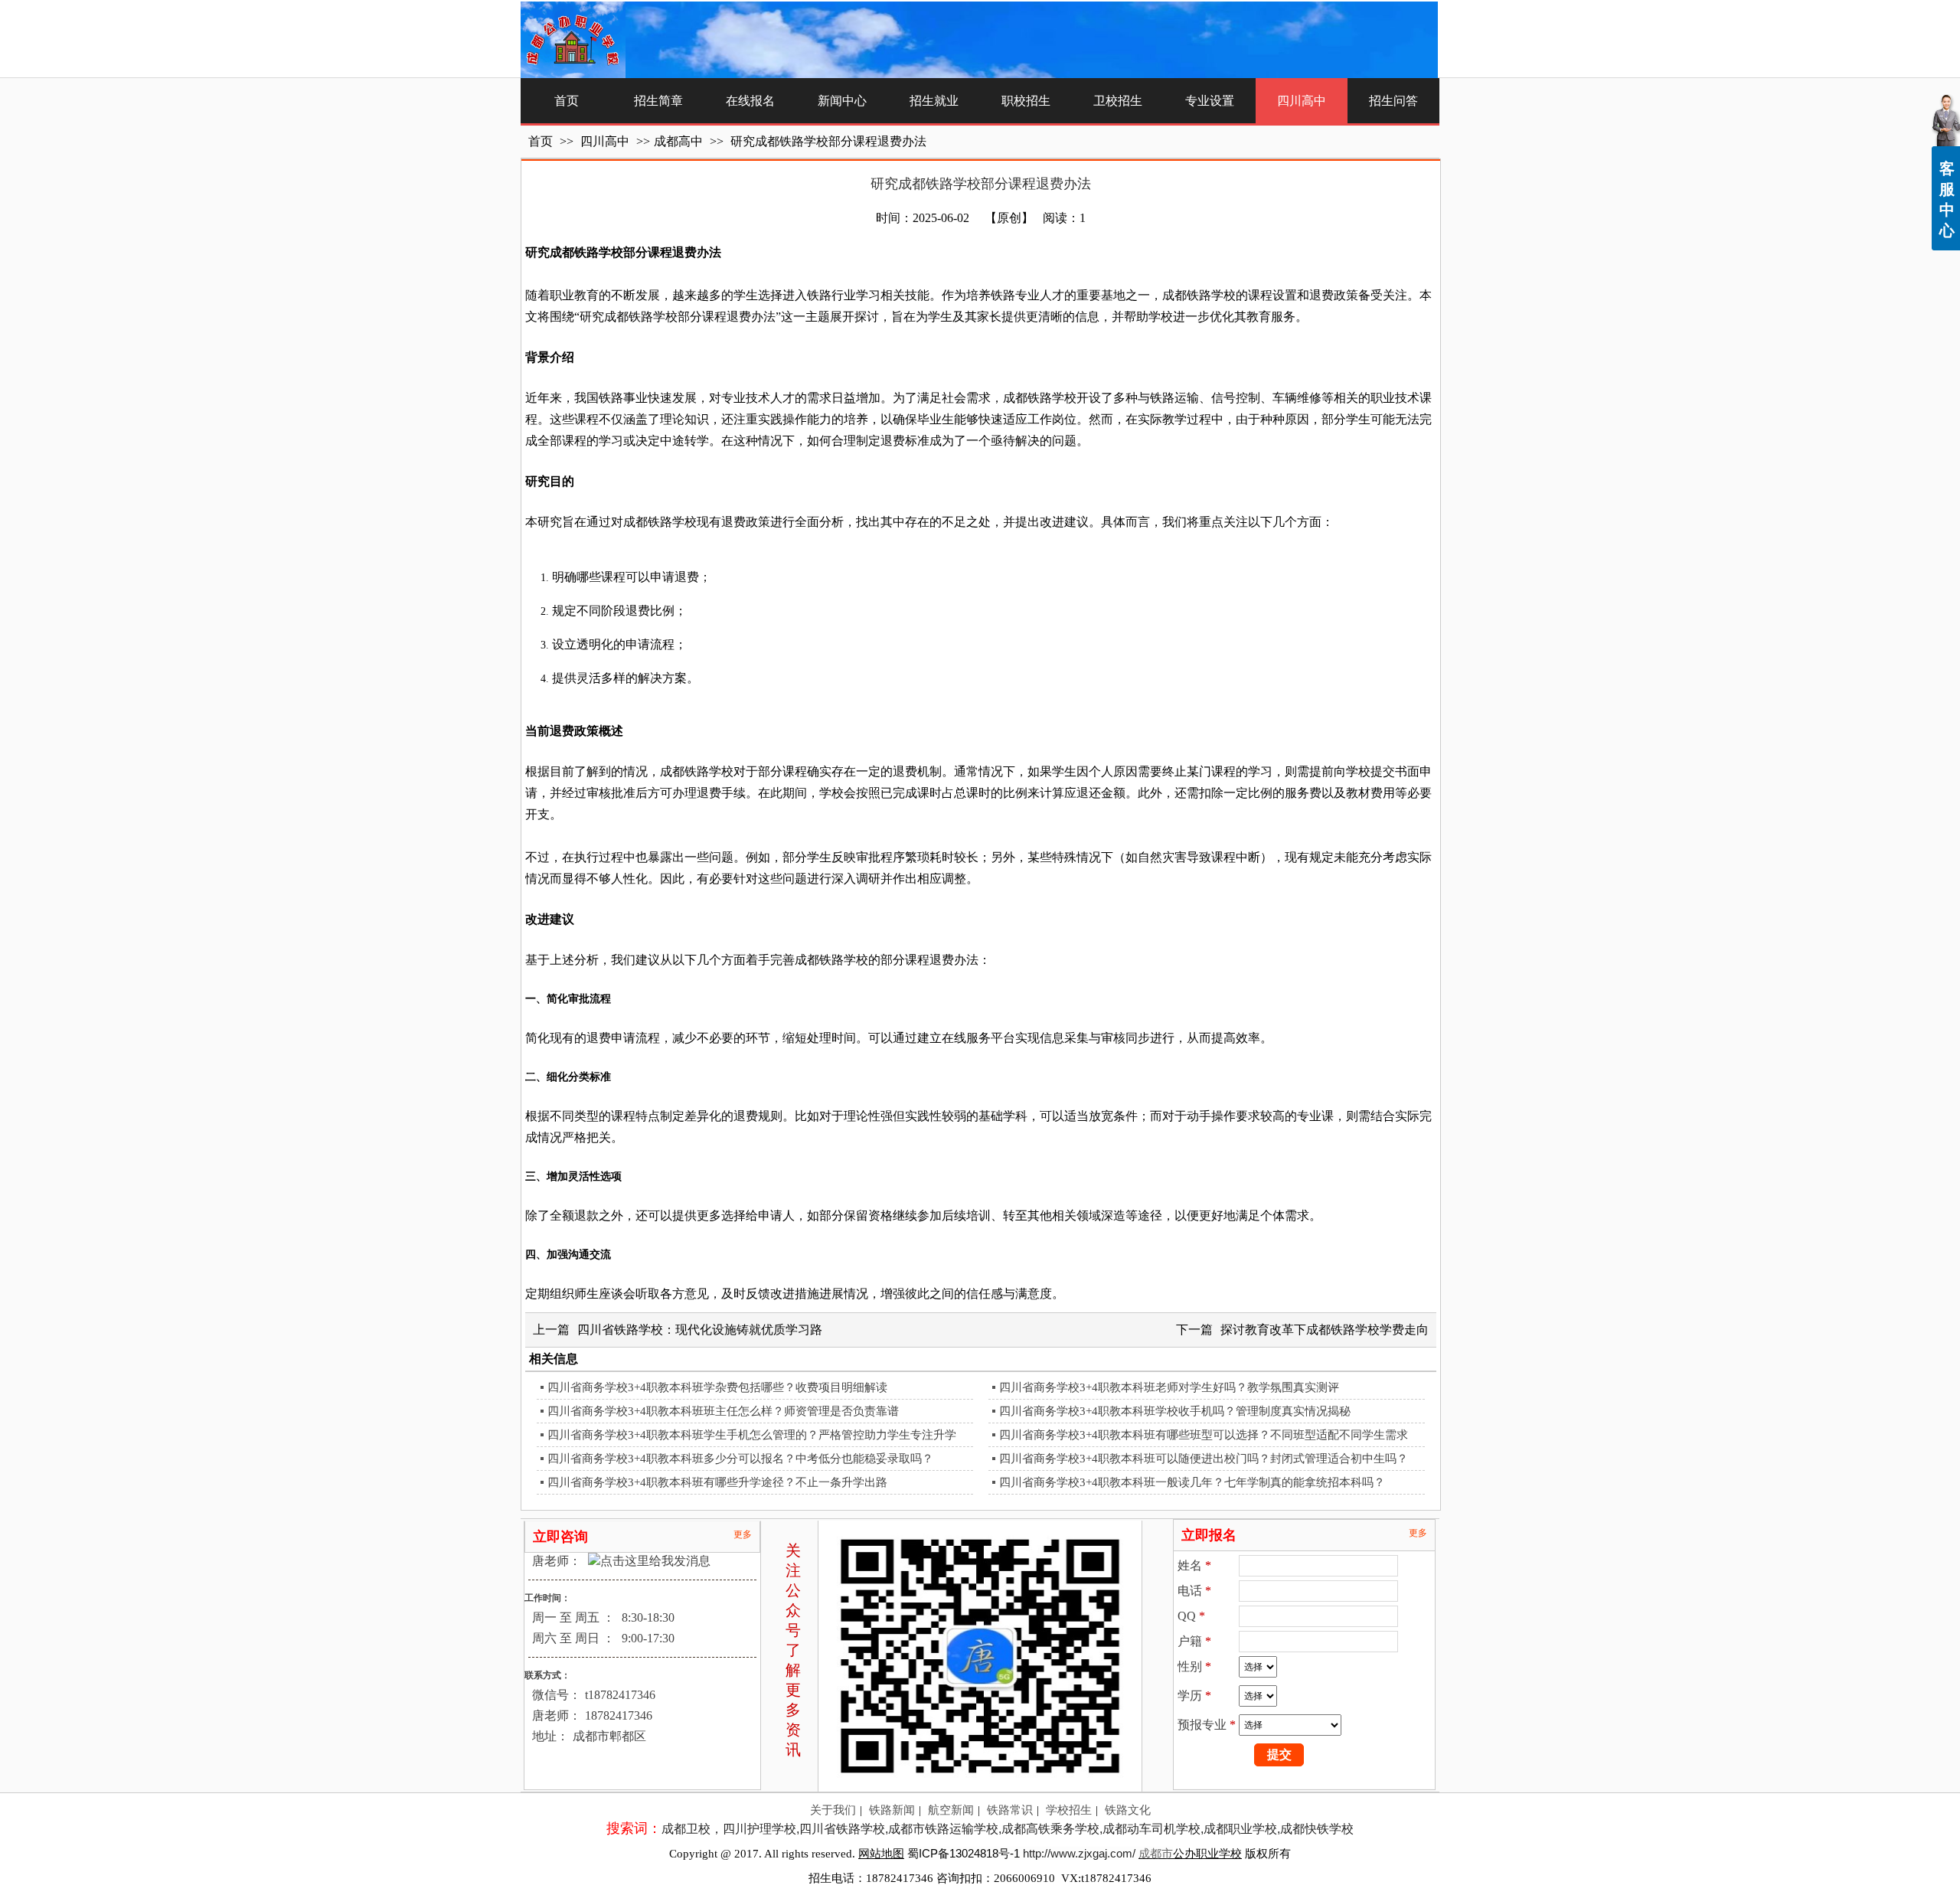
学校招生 (1069, 1810)
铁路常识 (1010, 1810)
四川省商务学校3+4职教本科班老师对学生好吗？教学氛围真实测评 (1169, 1387)
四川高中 (606, 141)
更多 (743, 1534)
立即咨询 (560, 1537)
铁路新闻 (892, 1810)
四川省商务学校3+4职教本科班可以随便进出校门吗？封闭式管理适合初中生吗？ (1204, 1459)
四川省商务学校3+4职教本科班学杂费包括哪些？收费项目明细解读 (717, 1387)
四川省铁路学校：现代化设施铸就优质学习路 (700, 1330)
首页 (541, 141)
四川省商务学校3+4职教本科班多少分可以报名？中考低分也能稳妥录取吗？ (740, 1459)
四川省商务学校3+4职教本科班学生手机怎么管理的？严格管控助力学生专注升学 (752, 1435)
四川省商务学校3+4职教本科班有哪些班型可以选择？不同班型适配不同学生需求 (1204, 1435)
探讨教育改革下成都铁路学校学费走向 (1325, 1330)
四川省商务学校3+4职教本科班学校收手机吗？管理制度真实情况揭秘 (1175, 1411)
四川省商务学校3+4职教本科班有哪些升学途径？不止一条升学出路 (717, 1482)
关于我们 (833, 1810)
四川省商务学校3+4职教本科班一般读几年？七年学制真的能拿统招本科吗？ (1192, 1482)
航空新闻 (951, 1810)
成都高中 (678, 141)
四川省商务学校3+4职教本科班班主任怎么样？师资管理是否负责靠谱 (723, 1411)
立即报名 (1209, 1535)
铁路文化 (1128, 1810)
